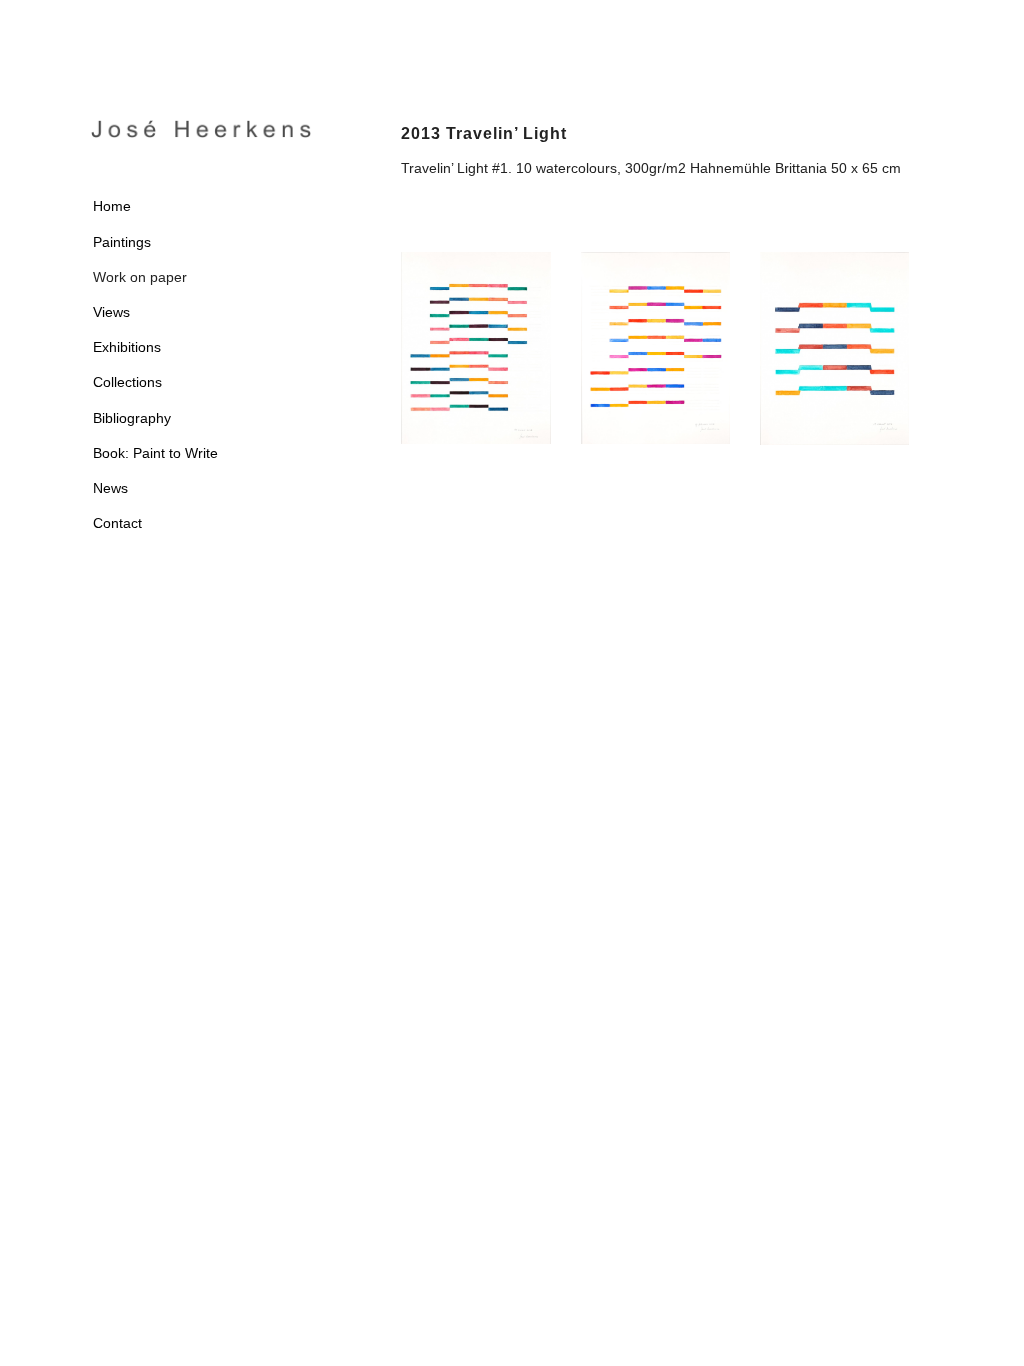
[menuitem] (201, 206)
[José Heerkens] (201, 129)
